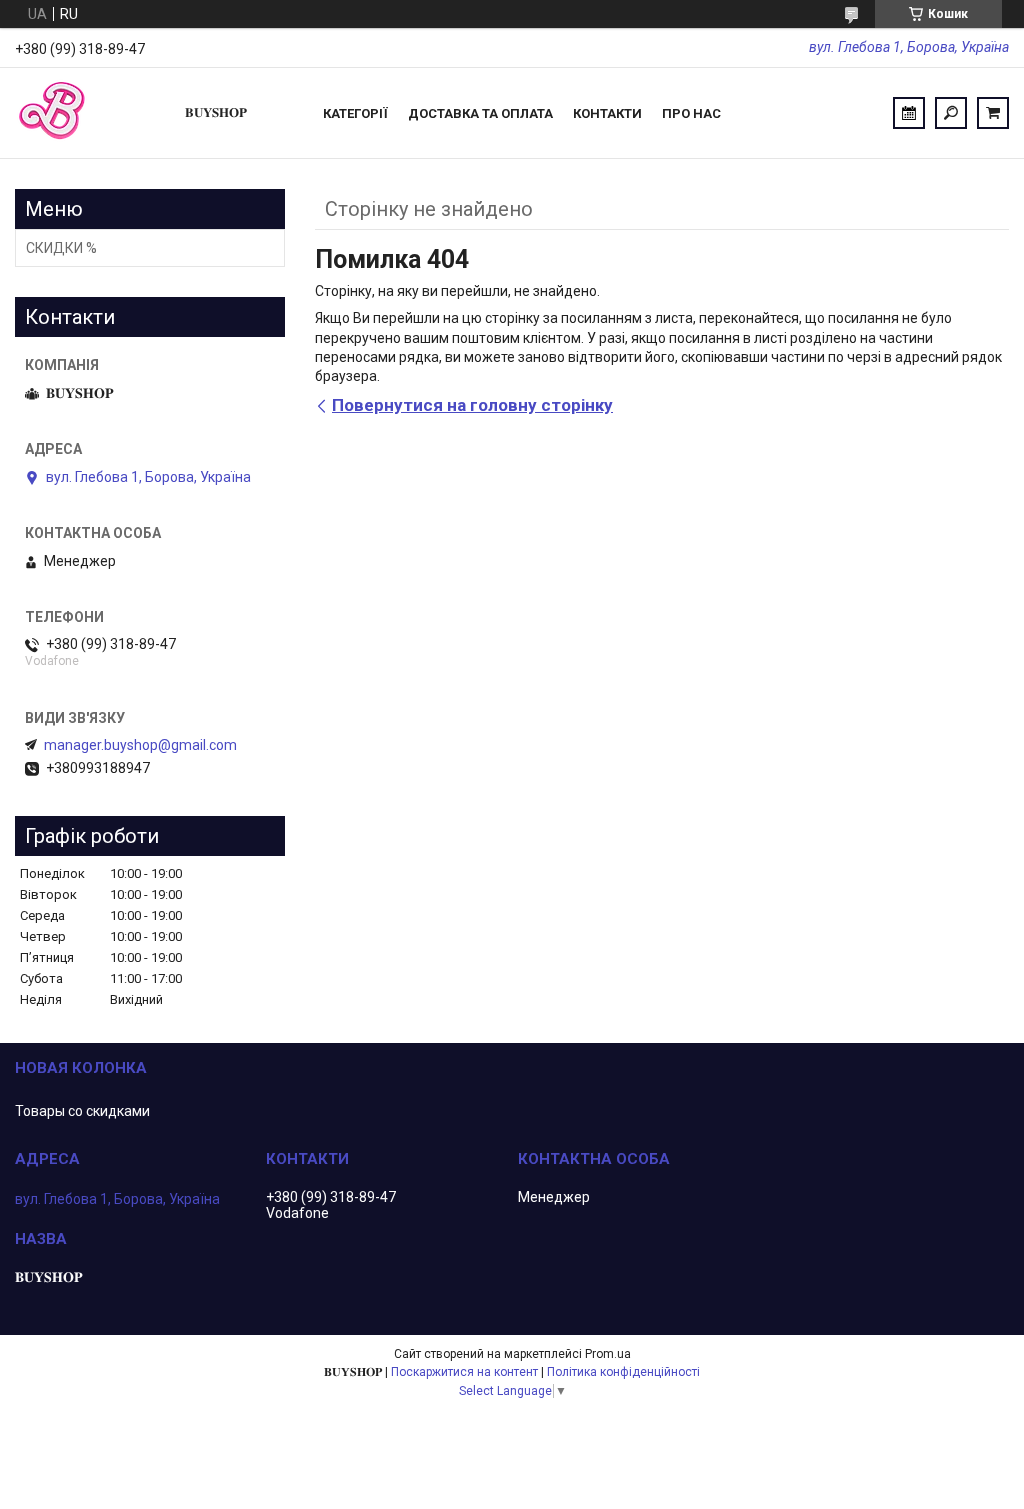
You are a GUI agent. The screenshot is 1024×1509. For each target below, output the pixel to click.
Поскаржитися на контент (464, 1372)
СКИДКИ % (61, 248)
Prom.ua (608, 1354)
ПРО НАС (691, 113)
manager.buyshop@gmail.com (140, 745)
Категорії (355, 113)
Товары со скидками (82, 1111)
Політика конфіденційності (623, 1372)
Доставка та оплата (480, 113)
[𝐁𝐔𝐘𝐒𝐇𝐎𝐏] (90, 113)
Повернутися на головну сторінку (472, 405)
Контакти (607, 113)
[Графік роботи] (909, 113)
